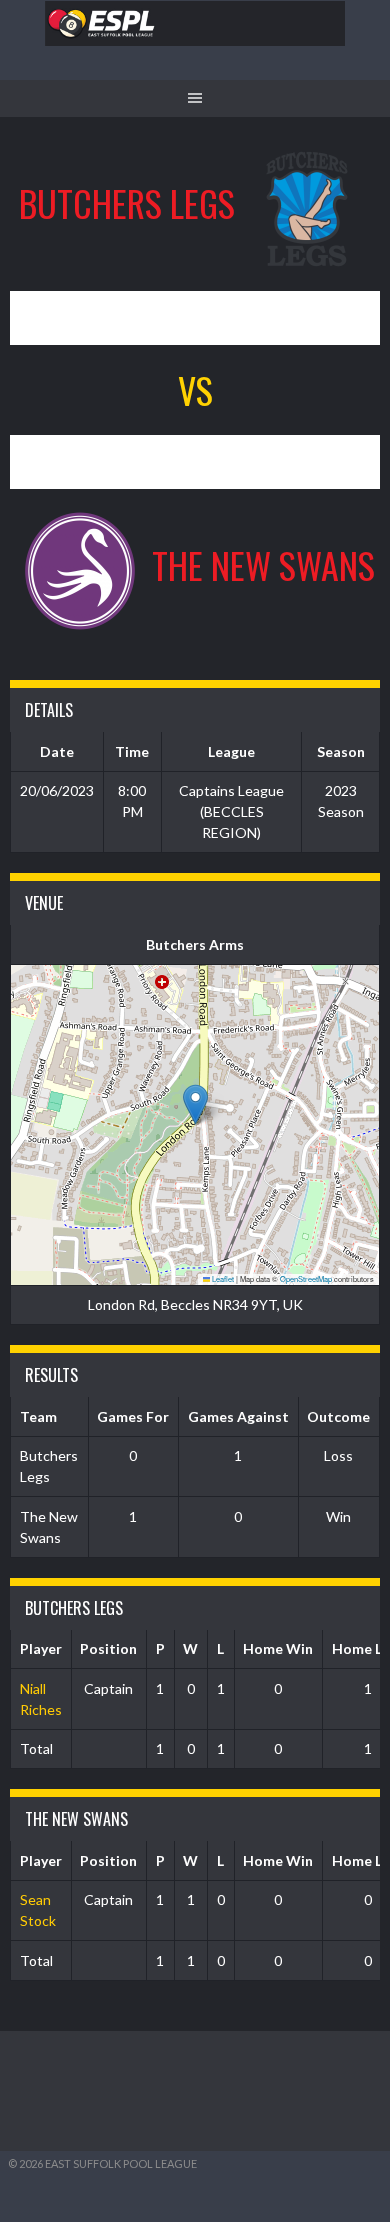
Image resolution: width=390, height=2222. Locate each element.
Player (41, 1648)
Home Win (278, 1648)
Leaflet (222, 1278)
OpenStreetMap (306, 1278)
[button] (195, 1104)
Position (108, 1648)
